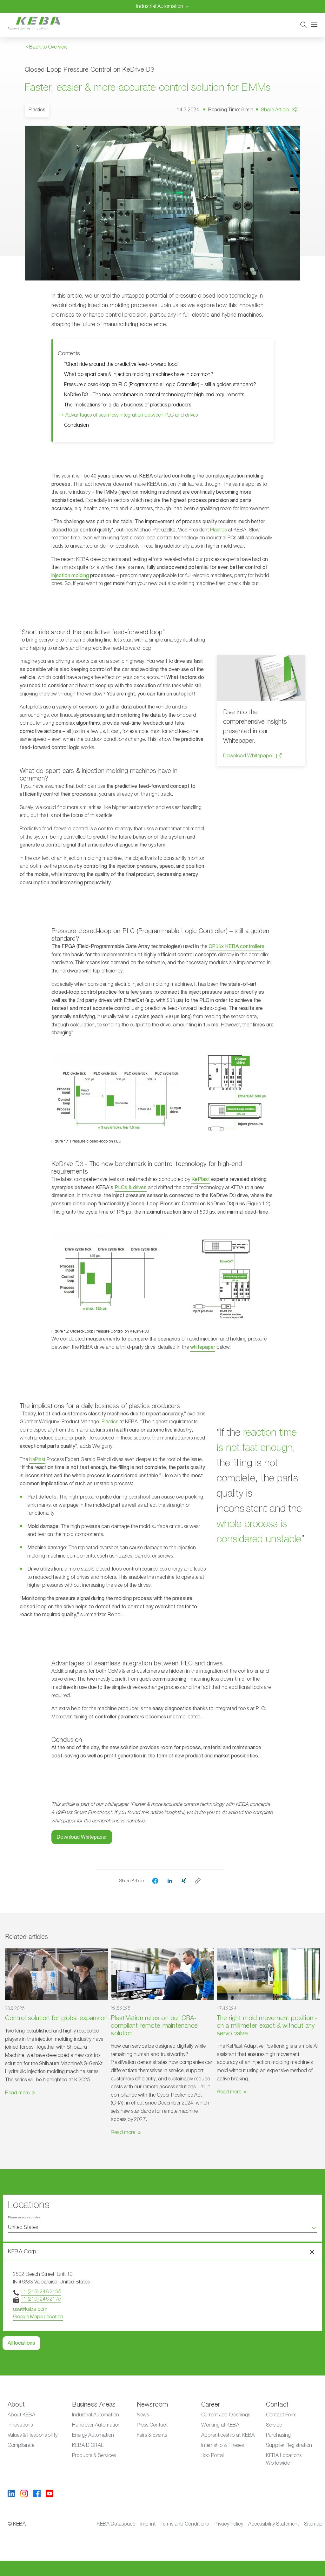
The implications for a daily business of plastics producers (128, 405)
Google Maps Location (38, 2317)
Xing (283, 152)
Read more (17, 2093)
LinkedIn (287, 140)
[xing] (184, 1881)
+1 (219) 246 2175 (41, 2299)
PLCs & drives (131, 1188)
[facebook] (155, 1881)
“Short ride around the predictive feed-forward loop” (122, 364)
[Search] (303, 25)
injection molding (70, 576)
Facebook (289, 128)
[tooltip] (198, 1881)
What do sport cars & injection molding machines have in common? (139, 374)
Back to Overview (48, 47)
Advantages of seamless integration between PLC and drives (130, 415)
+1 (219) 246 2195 (41, 2292)
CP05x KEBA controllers (236, 946)
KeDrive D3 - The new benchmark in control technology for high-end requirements (154, 395)
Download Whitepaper (248, 756)
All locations (21, 2343)
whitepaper (203, 1347)
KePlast (201, 1179)
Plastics (218, 530)
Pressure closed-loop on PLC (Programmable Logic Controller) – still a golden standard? (160, 385)
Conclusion (78, 425)
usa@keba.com (30, 2309)
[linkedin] (170, 1881)
